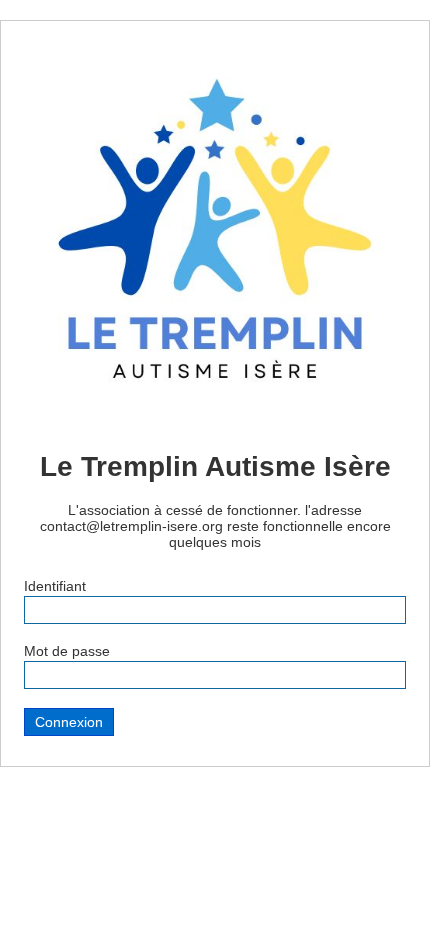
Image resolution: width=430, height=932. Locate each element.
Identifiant (55, 586)
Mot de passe (67, 651)
